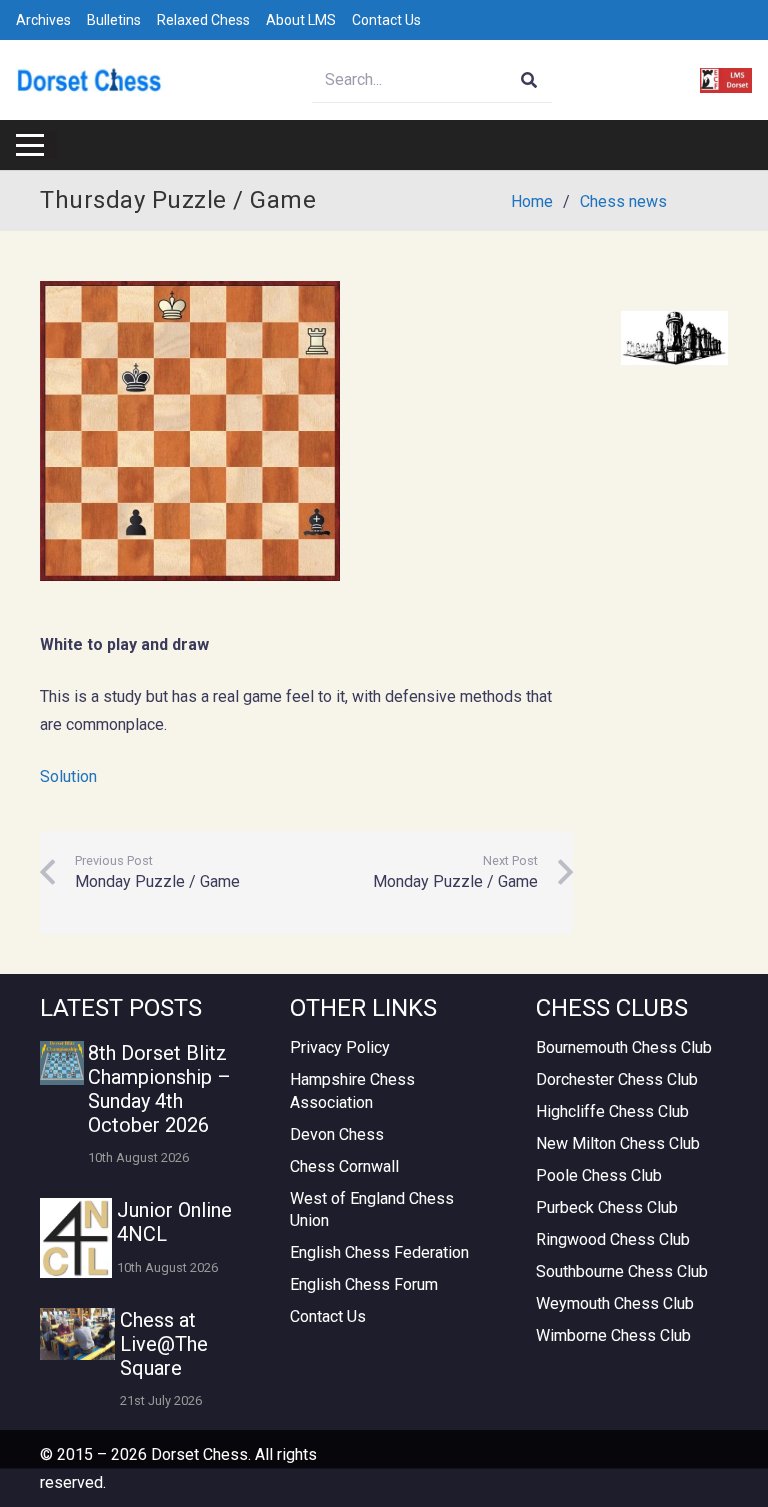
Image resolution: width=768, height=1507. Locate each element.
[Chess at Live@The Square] (77, 1334)
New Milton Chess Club (618, 1143)
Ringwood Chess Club (613, 1239)
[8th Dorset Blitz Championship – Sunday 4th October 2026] (62, 1063)
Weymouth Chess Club (615, 1303)
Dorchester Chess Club (617, 1079)
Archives (43, 20)
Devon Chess (337, 1134)
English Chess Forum (364, 1284)
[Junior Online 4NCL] (76, 1237)
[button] (30, 145)
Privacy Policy (340, 1047)
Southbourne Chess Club (622, 1271)
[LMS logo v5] (726, 80)
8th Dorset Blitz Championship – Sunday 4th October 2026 (159, 1089)
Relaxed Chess (203, 20)
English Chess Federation (379, 1252)
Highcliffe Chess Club (612, 1111)
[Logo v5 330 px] (89, 80)
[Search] (529, 80)
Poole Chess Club (599, 1175)
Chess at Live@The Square (164, 1344)
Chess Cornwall (344, 1166)
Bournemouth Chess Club (624, 1047)
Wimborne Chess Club (613, 1335)
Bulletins (114, 20)
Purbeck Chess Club (607, 1207)
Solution (68, 776)
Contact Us (386, 20)
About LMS (301, 20)
